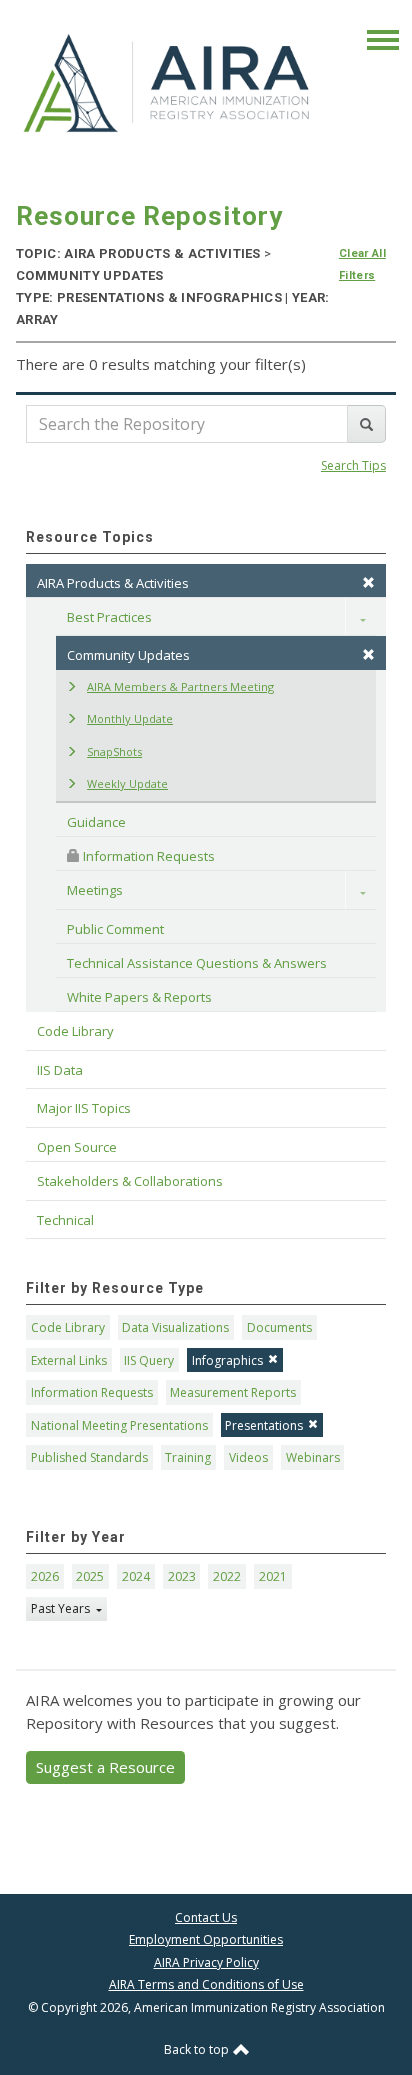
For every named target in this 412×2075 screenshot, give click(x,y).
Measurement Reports (233, 1392)
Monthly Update (130, 718)
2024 (136, 1576)
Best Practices (109, 617)
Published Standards (89, 1457)
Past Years (62, 1608)
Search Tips (353, 465)
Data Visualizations (175, 1327)
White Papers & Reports (139, 997)
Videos (248, 1457)
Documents (279, 1327)
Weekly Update (127, 783)
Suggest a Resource (105, 1767)
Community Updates (128, 655)
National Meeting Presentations (119, 1425)
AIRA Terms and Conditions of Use (206, 1984)
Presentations (264, 1425)
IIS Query (149, 1360)
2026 (45, 1576)
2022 (227, 1576)
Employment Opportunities (206, 1939)
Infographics (227, 1360)
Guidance (96, 822)
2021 (273, 1576)
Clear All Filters (362, 264)
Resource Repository (149, 216)
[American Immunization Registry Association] (168, 82)
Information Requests (147, 856)
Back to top (198, 2049)
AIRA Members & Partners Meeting (180, 686)
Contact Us (206, 1917)
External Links (69, 1360)
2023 (182, 1576)
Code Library (68, 1327)
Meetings (95, 890)
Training (188, 1457)
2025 (90, 1576)
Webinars (313, 1457)
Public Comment (115, 929)
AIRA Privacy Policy (206, 1962)
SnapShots (114, 751)
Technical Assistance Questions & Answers (197, 963)
